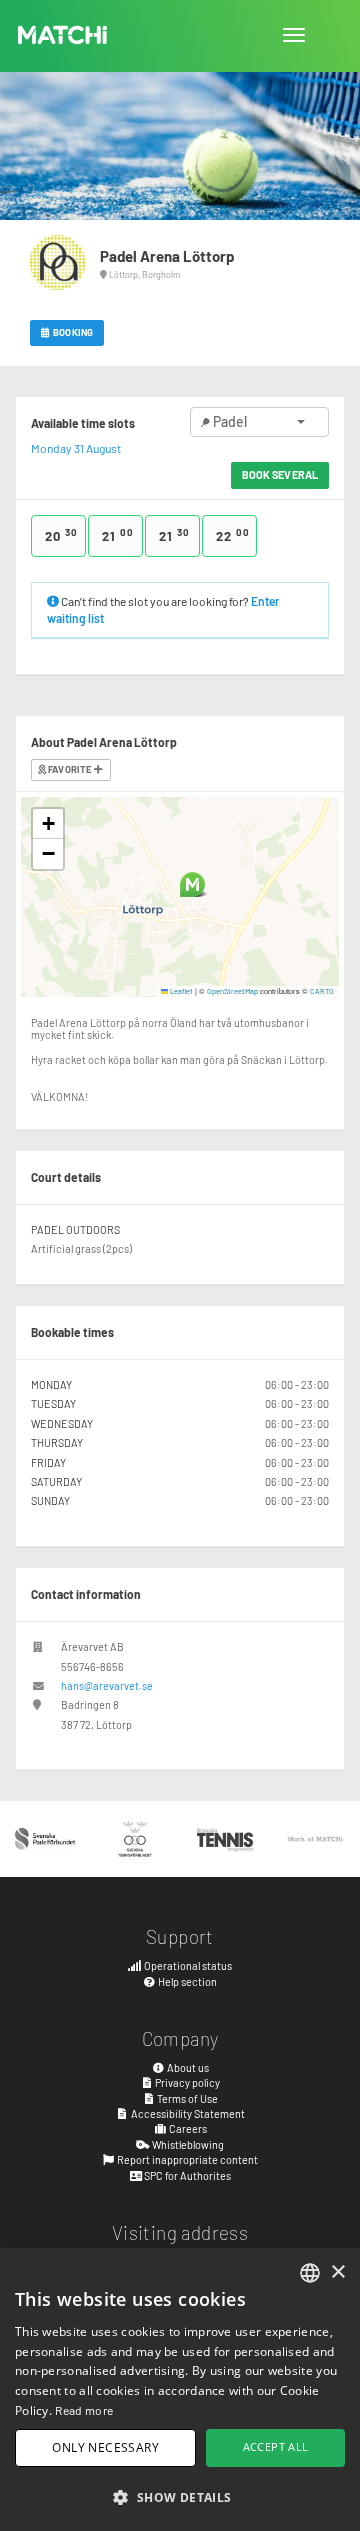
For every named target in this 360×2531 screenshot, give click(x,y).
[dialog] (180, 2389)
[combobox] (310, 2273)
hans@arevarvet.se (107, 1685)
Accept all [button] (276, 2446)
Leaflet (180, 991)
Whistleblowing (187, 2144)
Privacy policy (186, 2082)
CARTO (322, 991)
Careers (187, 2128)
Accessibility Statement (187, 2113)
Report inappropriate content (186, 2159)
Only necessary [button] (105, 2447)
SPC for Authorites (186, 2175)
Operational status (187, 1965)
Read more (84, 2410)
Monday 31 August (76, 448)
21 (118, 535)
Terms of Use (186, 2098)
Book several (280, 474)
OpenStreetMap (232, 991)
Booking (72, 332)
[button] (192, 884)
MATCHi (63, 35)
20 (61, 535)
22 (233, 535)
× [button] (337, 2272)
